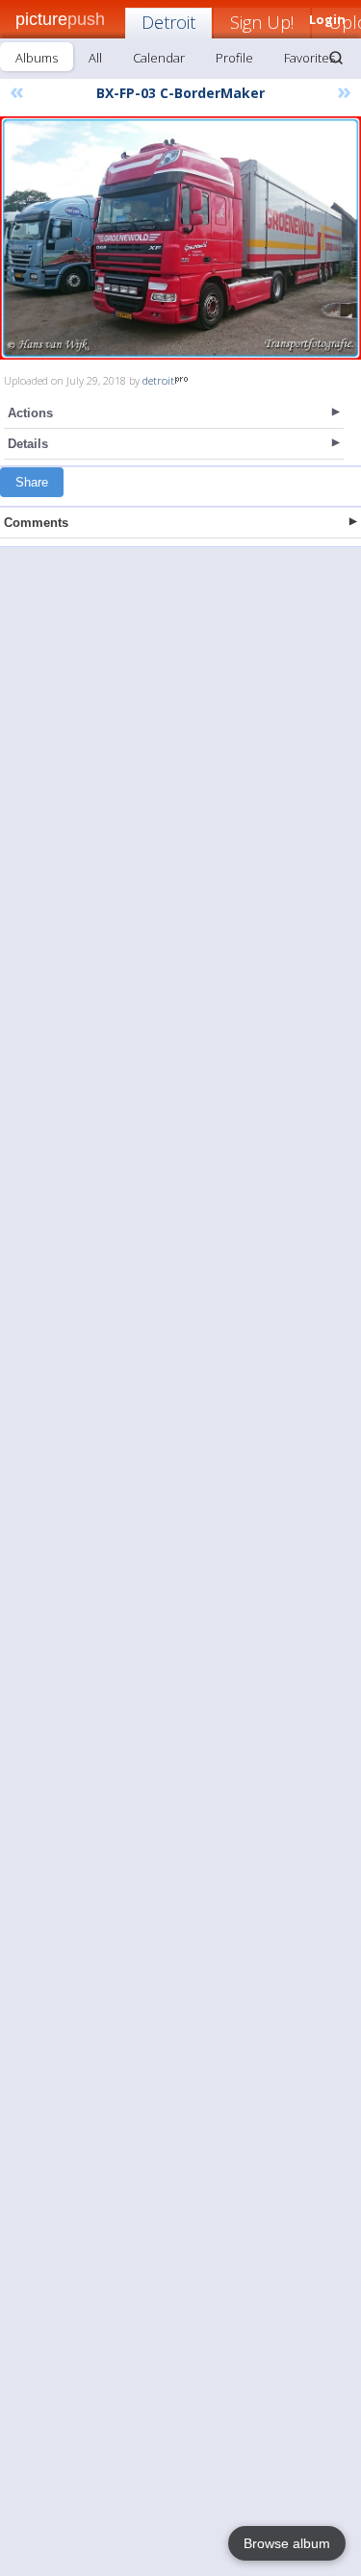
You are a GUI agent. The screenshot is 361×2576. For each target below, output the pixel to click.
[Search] (336, 58)
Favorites (309, 58)
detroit (158, 380)
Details (28, 444)
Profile (234, 58)
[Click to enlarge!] (180, 238)
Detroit (168, 22)
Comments (36, 523)
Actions (30, 413)
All (95, 58)
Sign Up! (262, 22)
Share (32, 482)
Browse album (287, 2543)
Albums (37, 58)
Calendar (159, 58)
